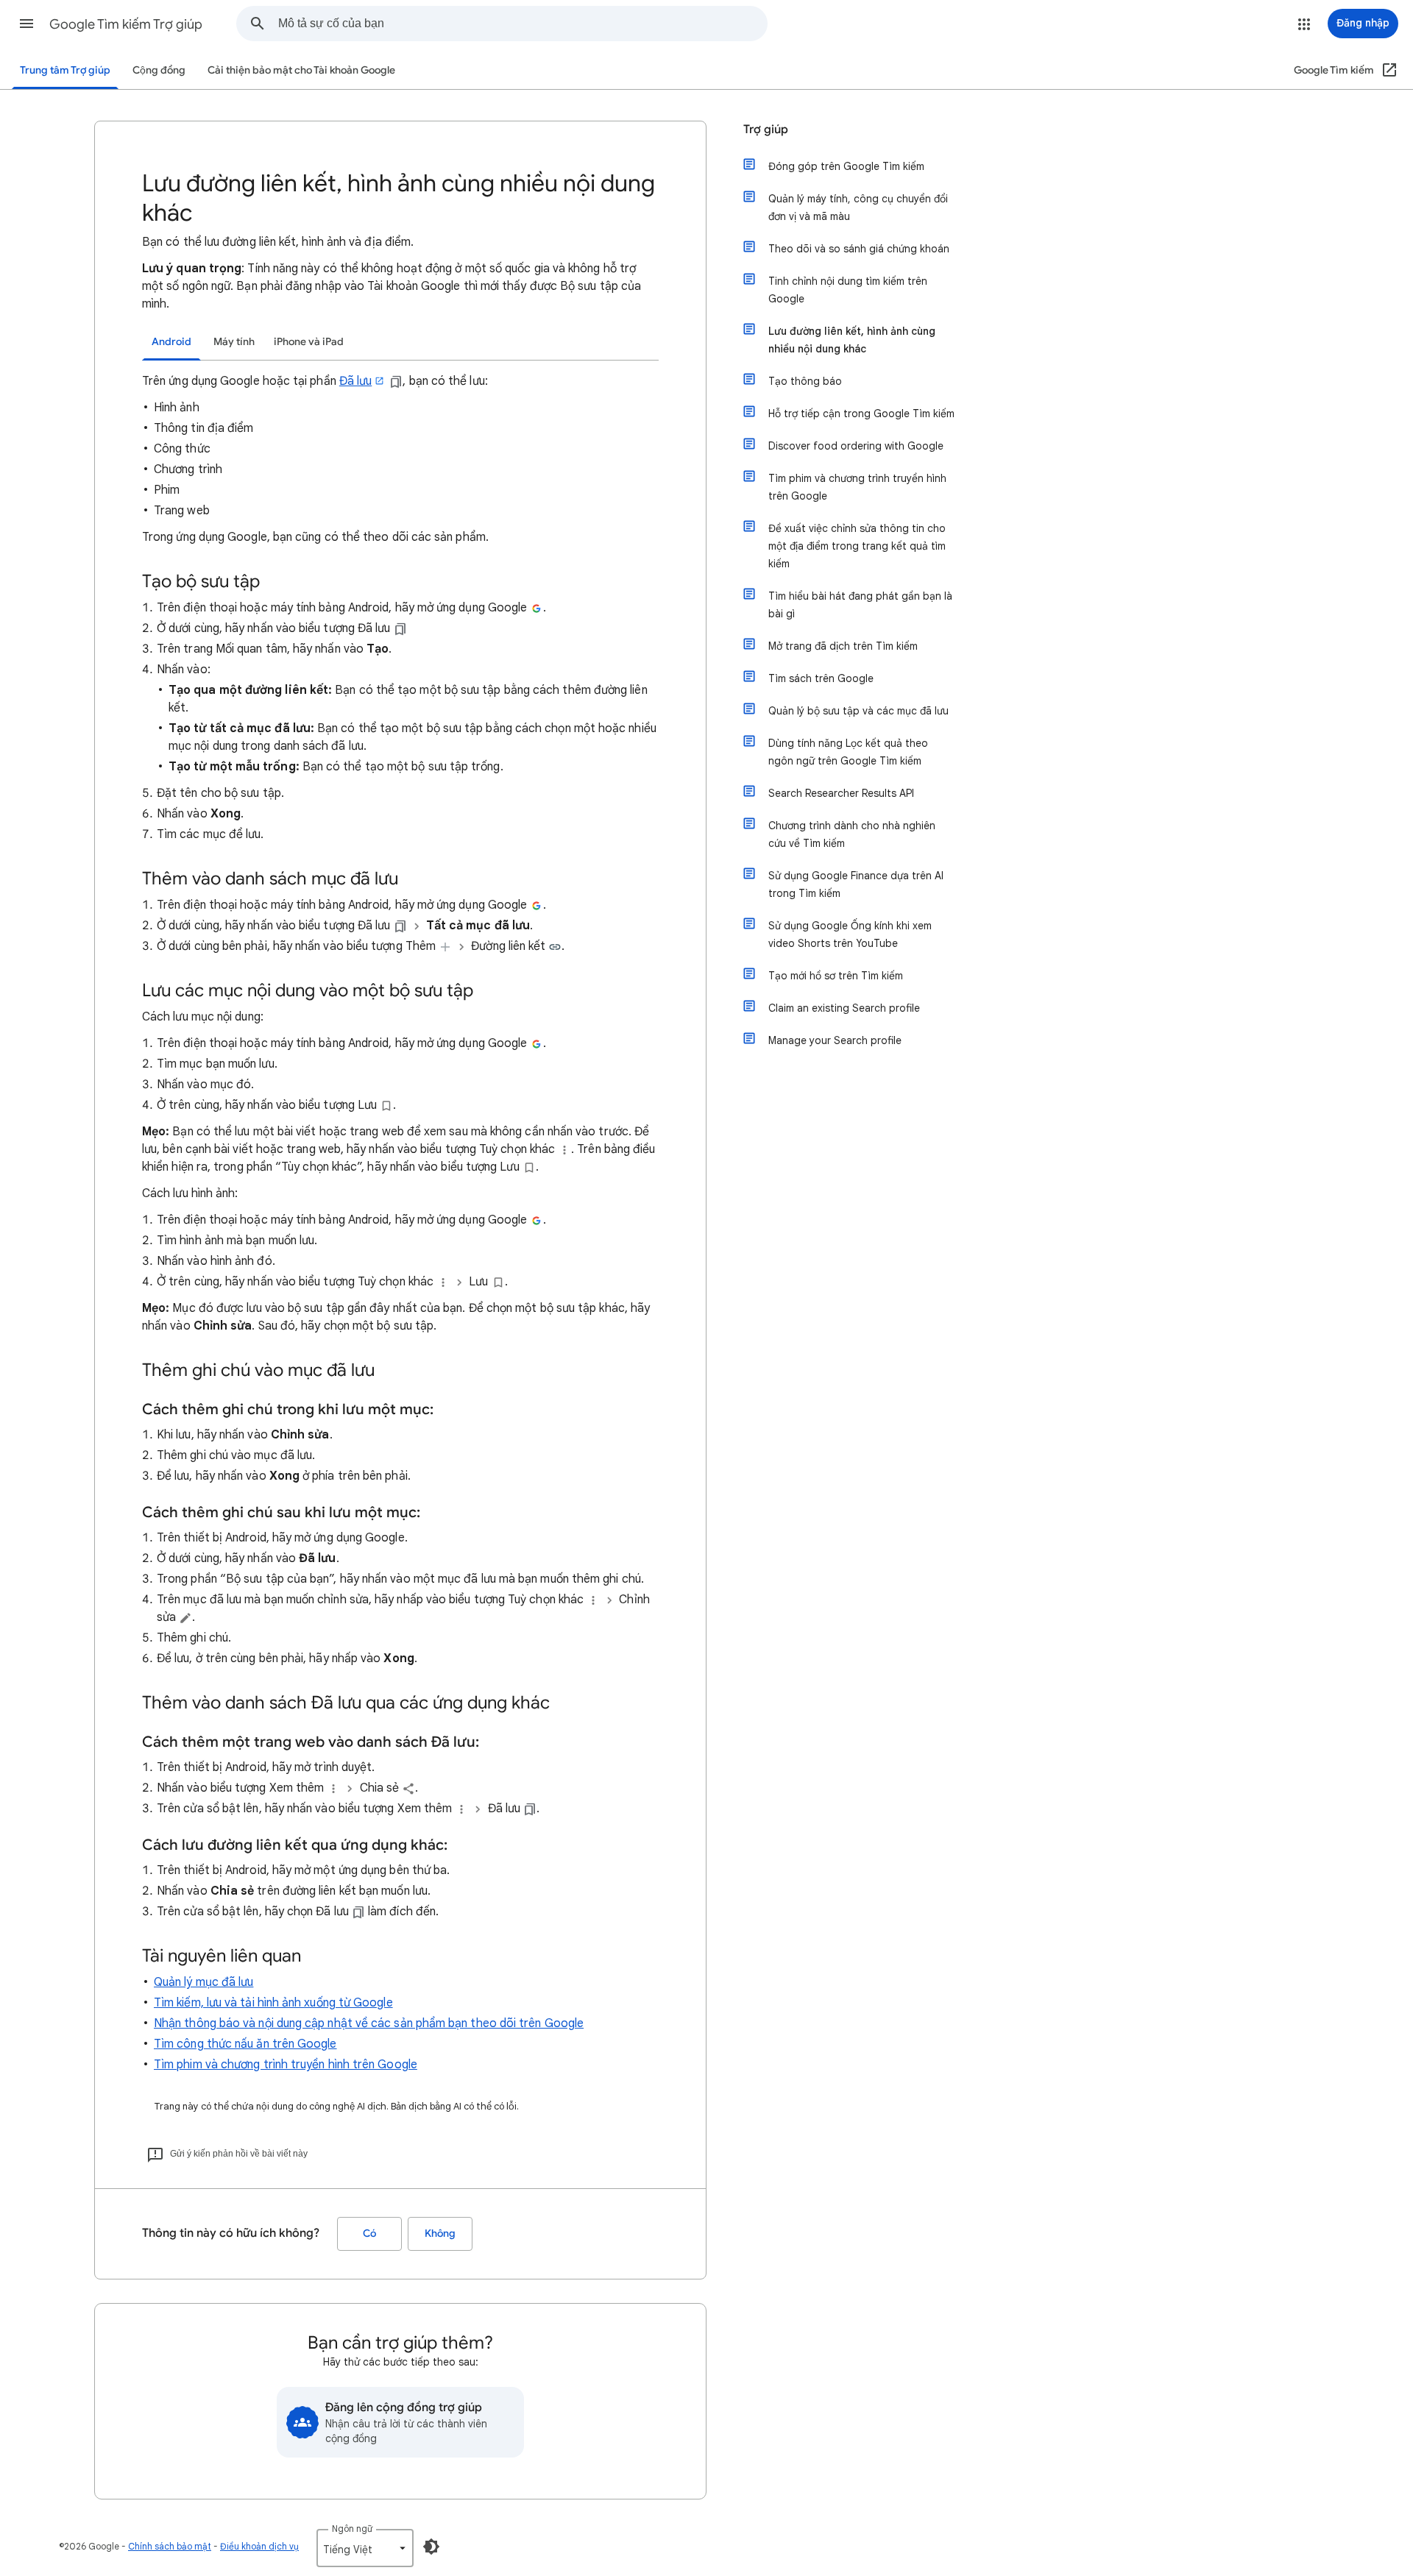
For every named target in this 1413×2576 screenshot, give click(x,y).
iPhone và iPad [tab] (309, 342)
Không (440, 2233)
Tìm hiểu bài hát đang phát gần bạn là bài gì (860, 605)
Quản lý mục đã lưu (203, 1982)
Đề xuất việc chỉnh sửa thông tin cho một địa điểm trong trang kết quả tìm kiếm (857, 546)
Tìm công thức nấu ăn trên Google (245, 2044)
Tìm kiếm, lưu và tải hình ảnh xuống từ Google (273, 2003)
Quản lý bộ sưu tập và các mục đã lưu (858, 711)
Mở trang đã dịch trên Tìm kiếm (843, 646)
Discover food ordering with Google (856, 446)
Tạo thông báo (805, 381)
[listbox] (365, 2548)
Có (369, 2233)
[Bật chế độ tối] (431, 2547)
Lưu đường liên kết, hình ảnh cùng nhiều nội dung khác (852, 340)
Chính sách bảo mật (170, 2546)
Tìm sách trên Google (821, 678)
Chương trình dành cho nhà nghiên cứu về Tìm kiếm (852, 834)
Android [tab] (171, 342)
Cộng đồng (159, 70)
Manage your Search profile (835, 1040)
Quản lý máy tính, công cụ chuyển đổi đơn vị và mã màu (858, 207)
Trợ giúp (766, 129)
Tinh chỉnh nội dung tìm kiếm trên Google (848, 290)
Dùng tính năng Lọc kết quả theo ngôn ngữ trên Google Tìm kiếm (848, 752)
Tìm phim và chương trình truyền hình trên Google (286, 2065)
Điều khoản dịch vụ (259, 2546)
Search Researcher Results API (841, 793)
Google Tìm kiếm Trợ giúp (126, 24)
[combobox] (523, 24)
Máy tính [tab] (234, 342)
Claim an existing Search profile (844, 1008)
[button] (26, 24)
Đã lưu (355, 381)
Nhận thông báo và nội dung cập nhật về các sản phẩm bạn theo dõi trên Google (369, 2023)
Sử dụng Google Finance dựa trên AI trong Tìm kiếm (856, 884)
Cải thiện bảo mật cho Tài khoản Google (301, 70)
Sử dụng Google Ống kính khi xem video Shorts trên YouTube (850, 934)
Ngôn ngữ (352, 2529)
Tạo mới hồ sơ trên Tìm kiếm (836, 976)
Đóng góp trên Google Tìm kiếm (846, 166)
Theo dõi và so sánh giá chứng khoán (859, 249)
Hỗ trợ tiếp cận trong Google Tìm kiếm (861, 414)
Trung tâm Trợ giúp (65, 70)
